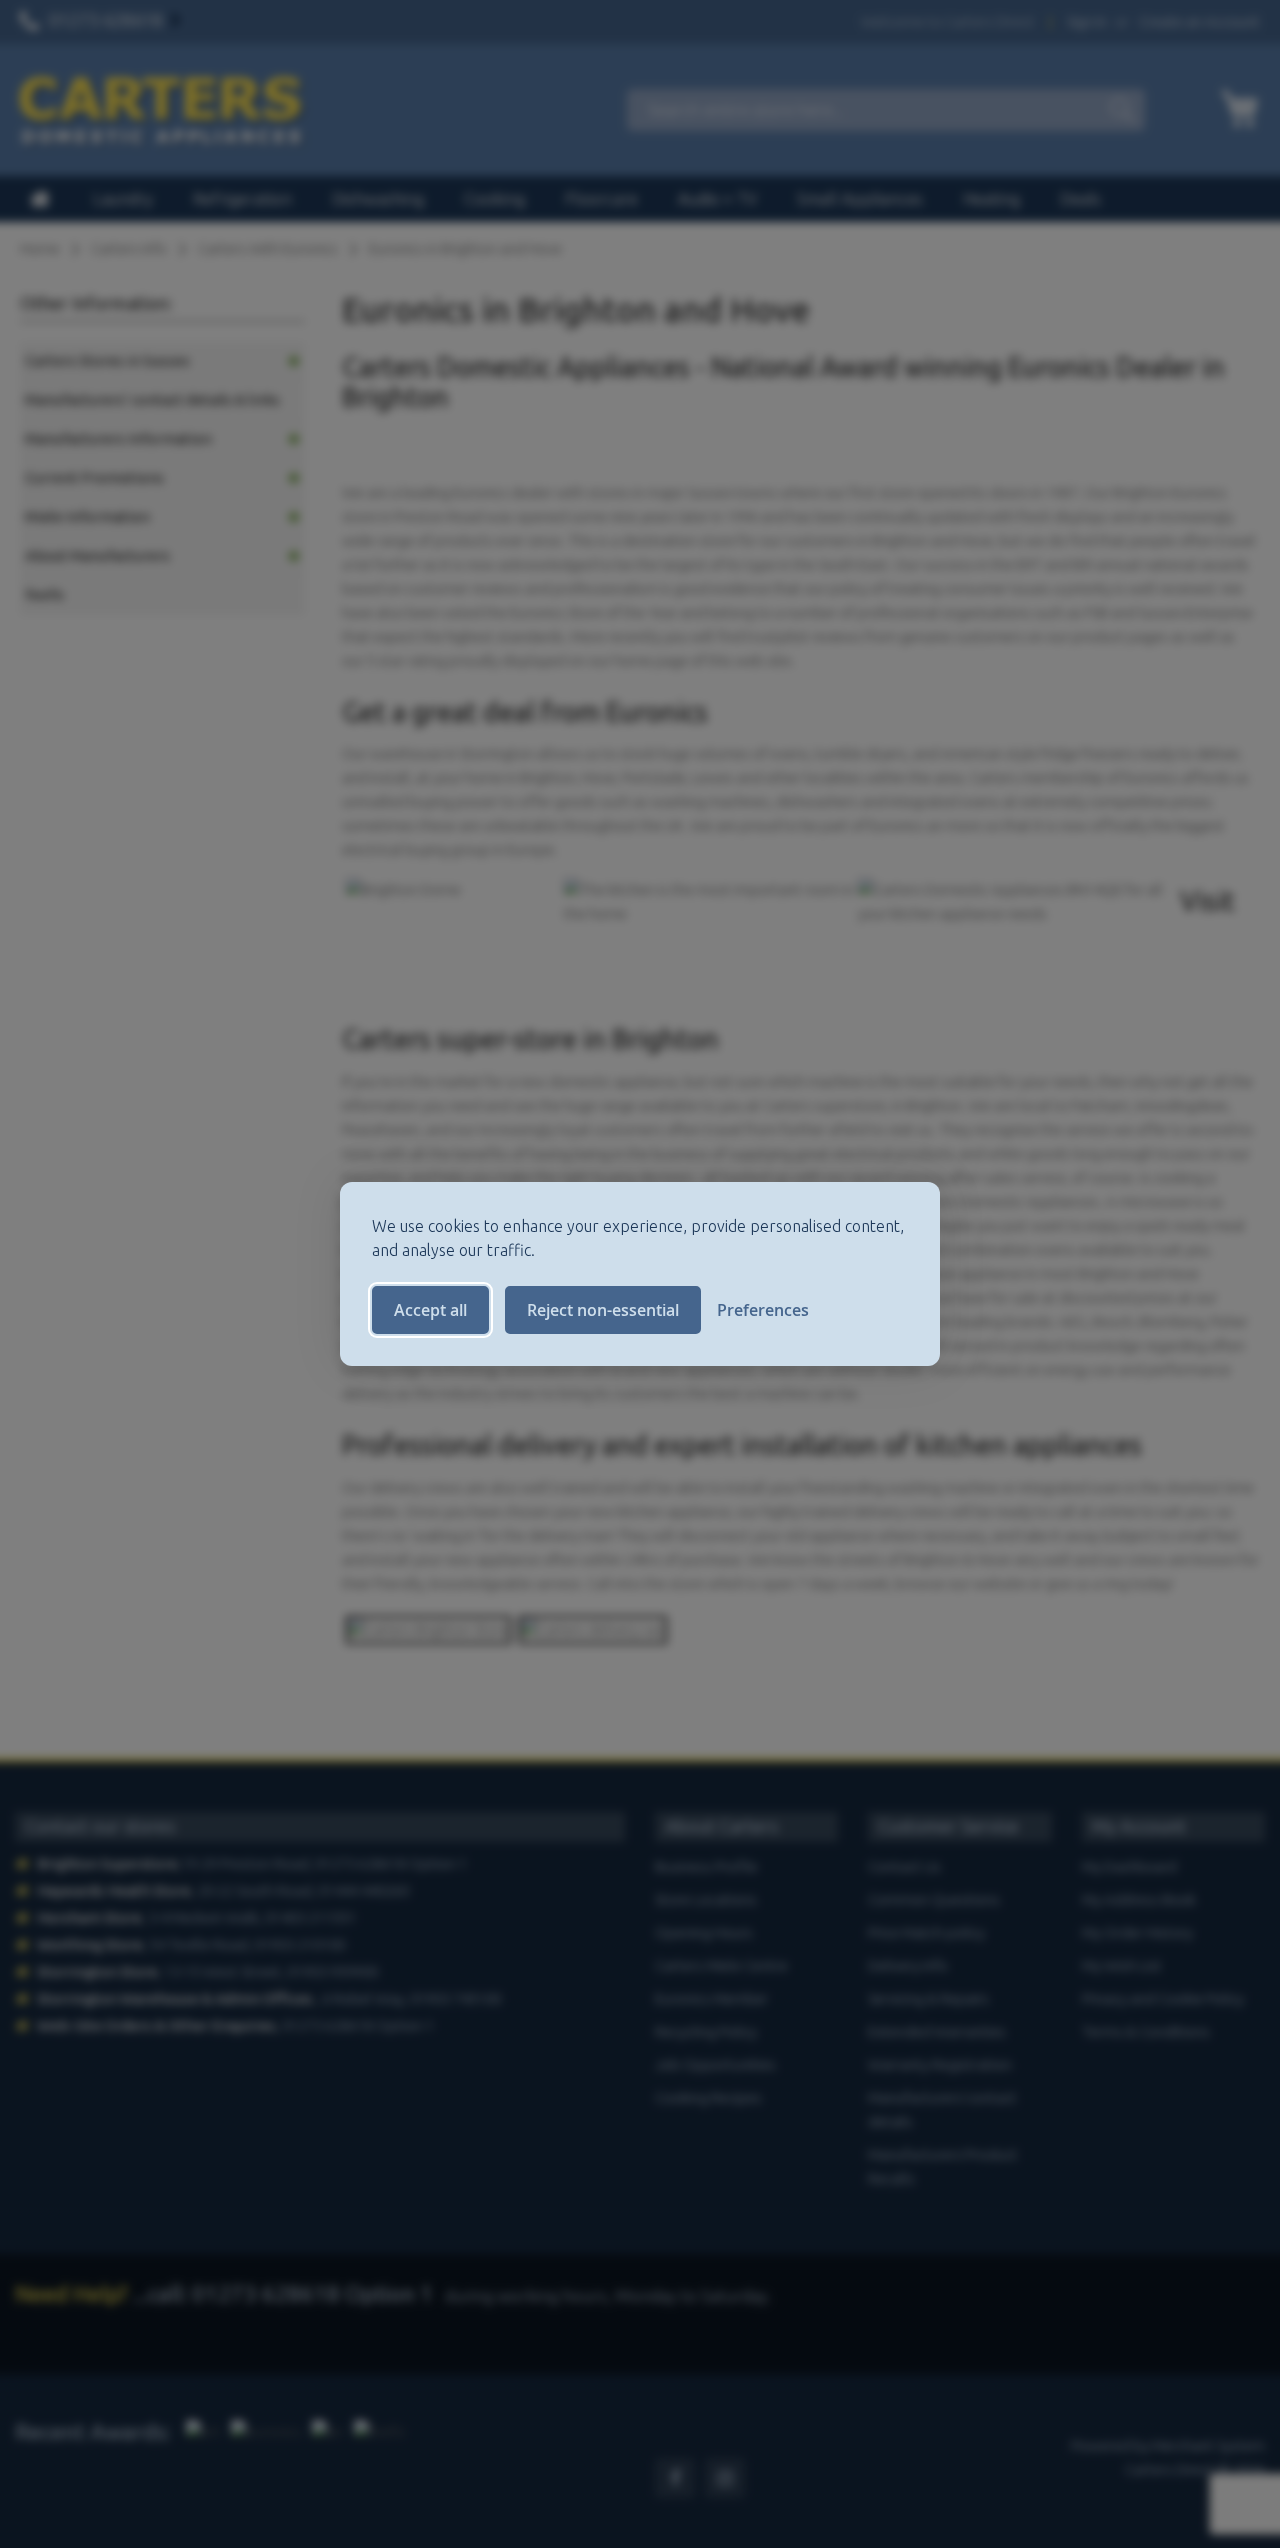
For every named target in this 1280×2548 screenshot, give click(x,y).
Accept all (430, 1310)
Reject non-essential (603, 1310)
